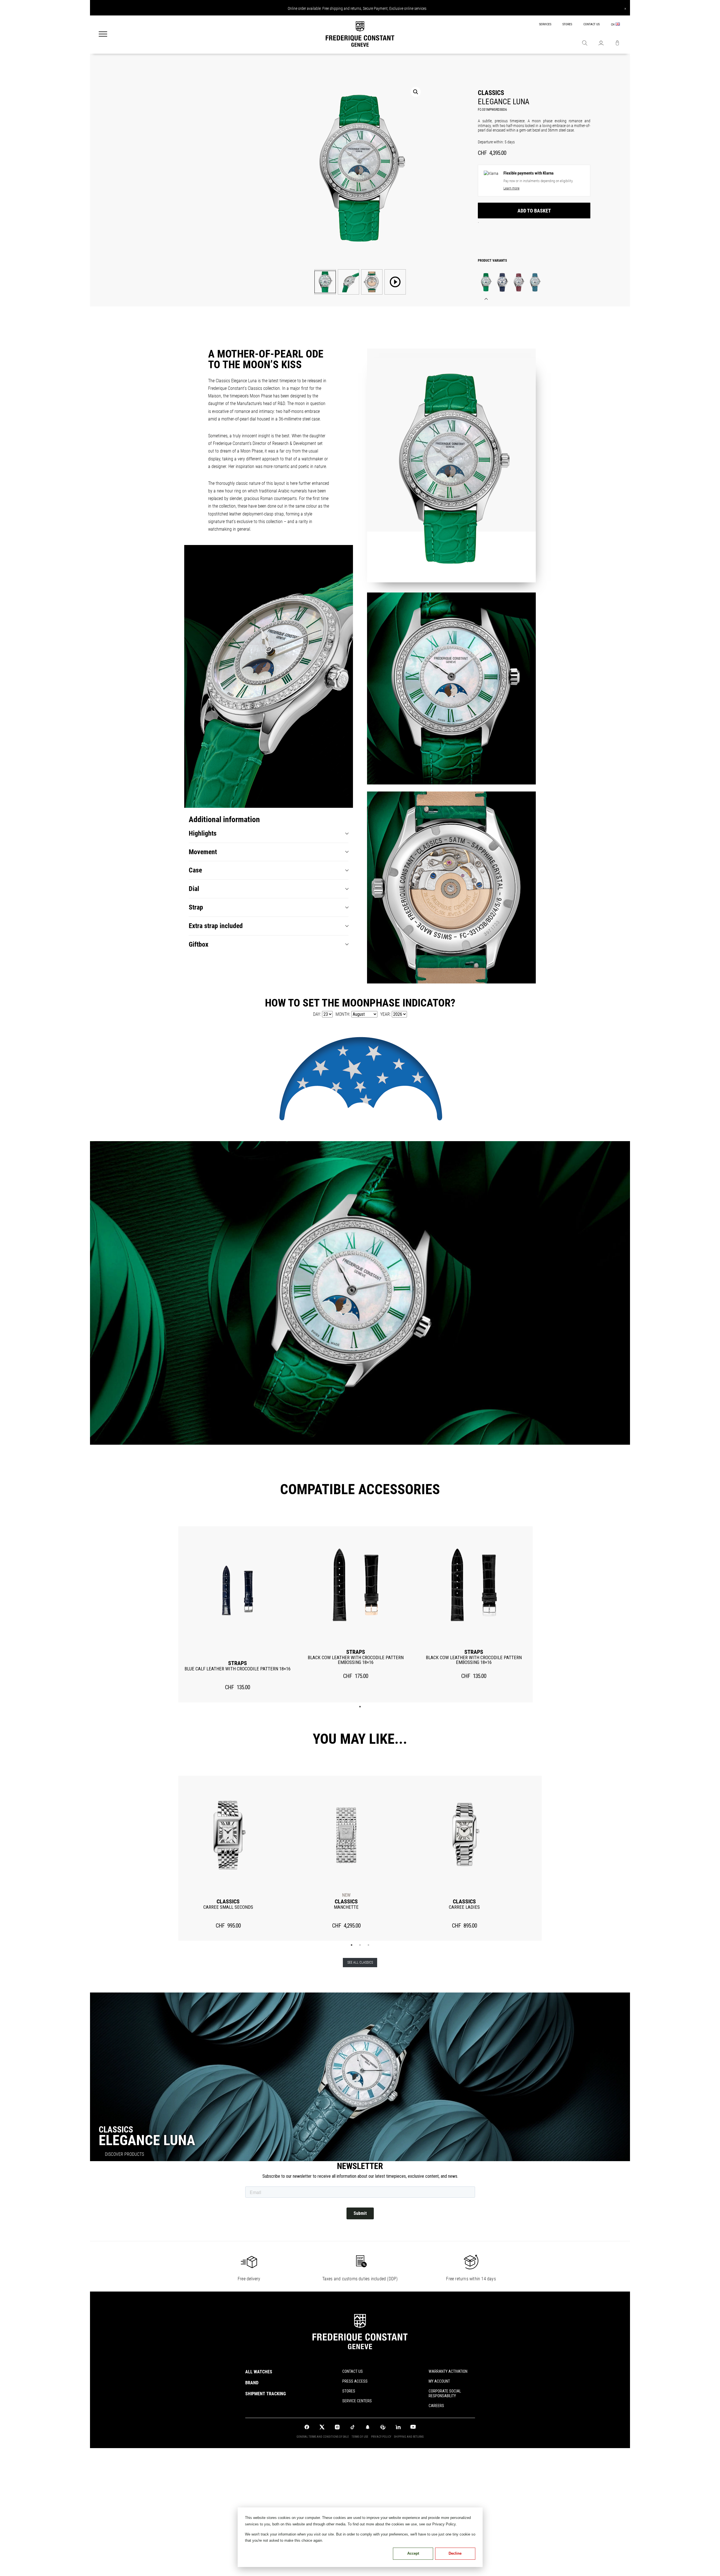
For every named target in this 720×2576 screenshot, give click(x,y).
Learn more (511, 188)
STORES (567, 24)
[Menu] (103, 35)
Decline (455, 2553)
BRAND (252, 2383)
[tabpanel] (237, 1614)
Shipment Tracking (265, 2394)
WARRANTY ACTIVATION (448, 2371)
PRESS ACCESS (355, 2381)
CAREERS (436, 2406)
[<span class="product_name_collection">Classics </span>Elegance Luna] (486, 282)
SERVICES (545, 24)
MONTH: (343, 1014)
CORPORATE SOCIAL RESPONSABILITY (445, 2393)
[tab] (269, 834)
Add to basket (534, 211)
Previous (170, 1858)
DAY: (317, 1014)
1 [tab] (360, 1707)
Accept (413, 2553)
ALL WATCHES (259, 2372)
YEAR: (385, 1014)
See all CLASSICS (360, 1962)
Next (550, 1858)
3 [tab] (368, 1945)
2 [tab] (360, 1945)
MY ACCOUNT (439, 2381)
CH (613, 25)
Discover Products (124, 2154)
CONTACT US (591, 24)
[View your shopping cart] (617, 44)
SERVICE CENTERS (357, 2401)
